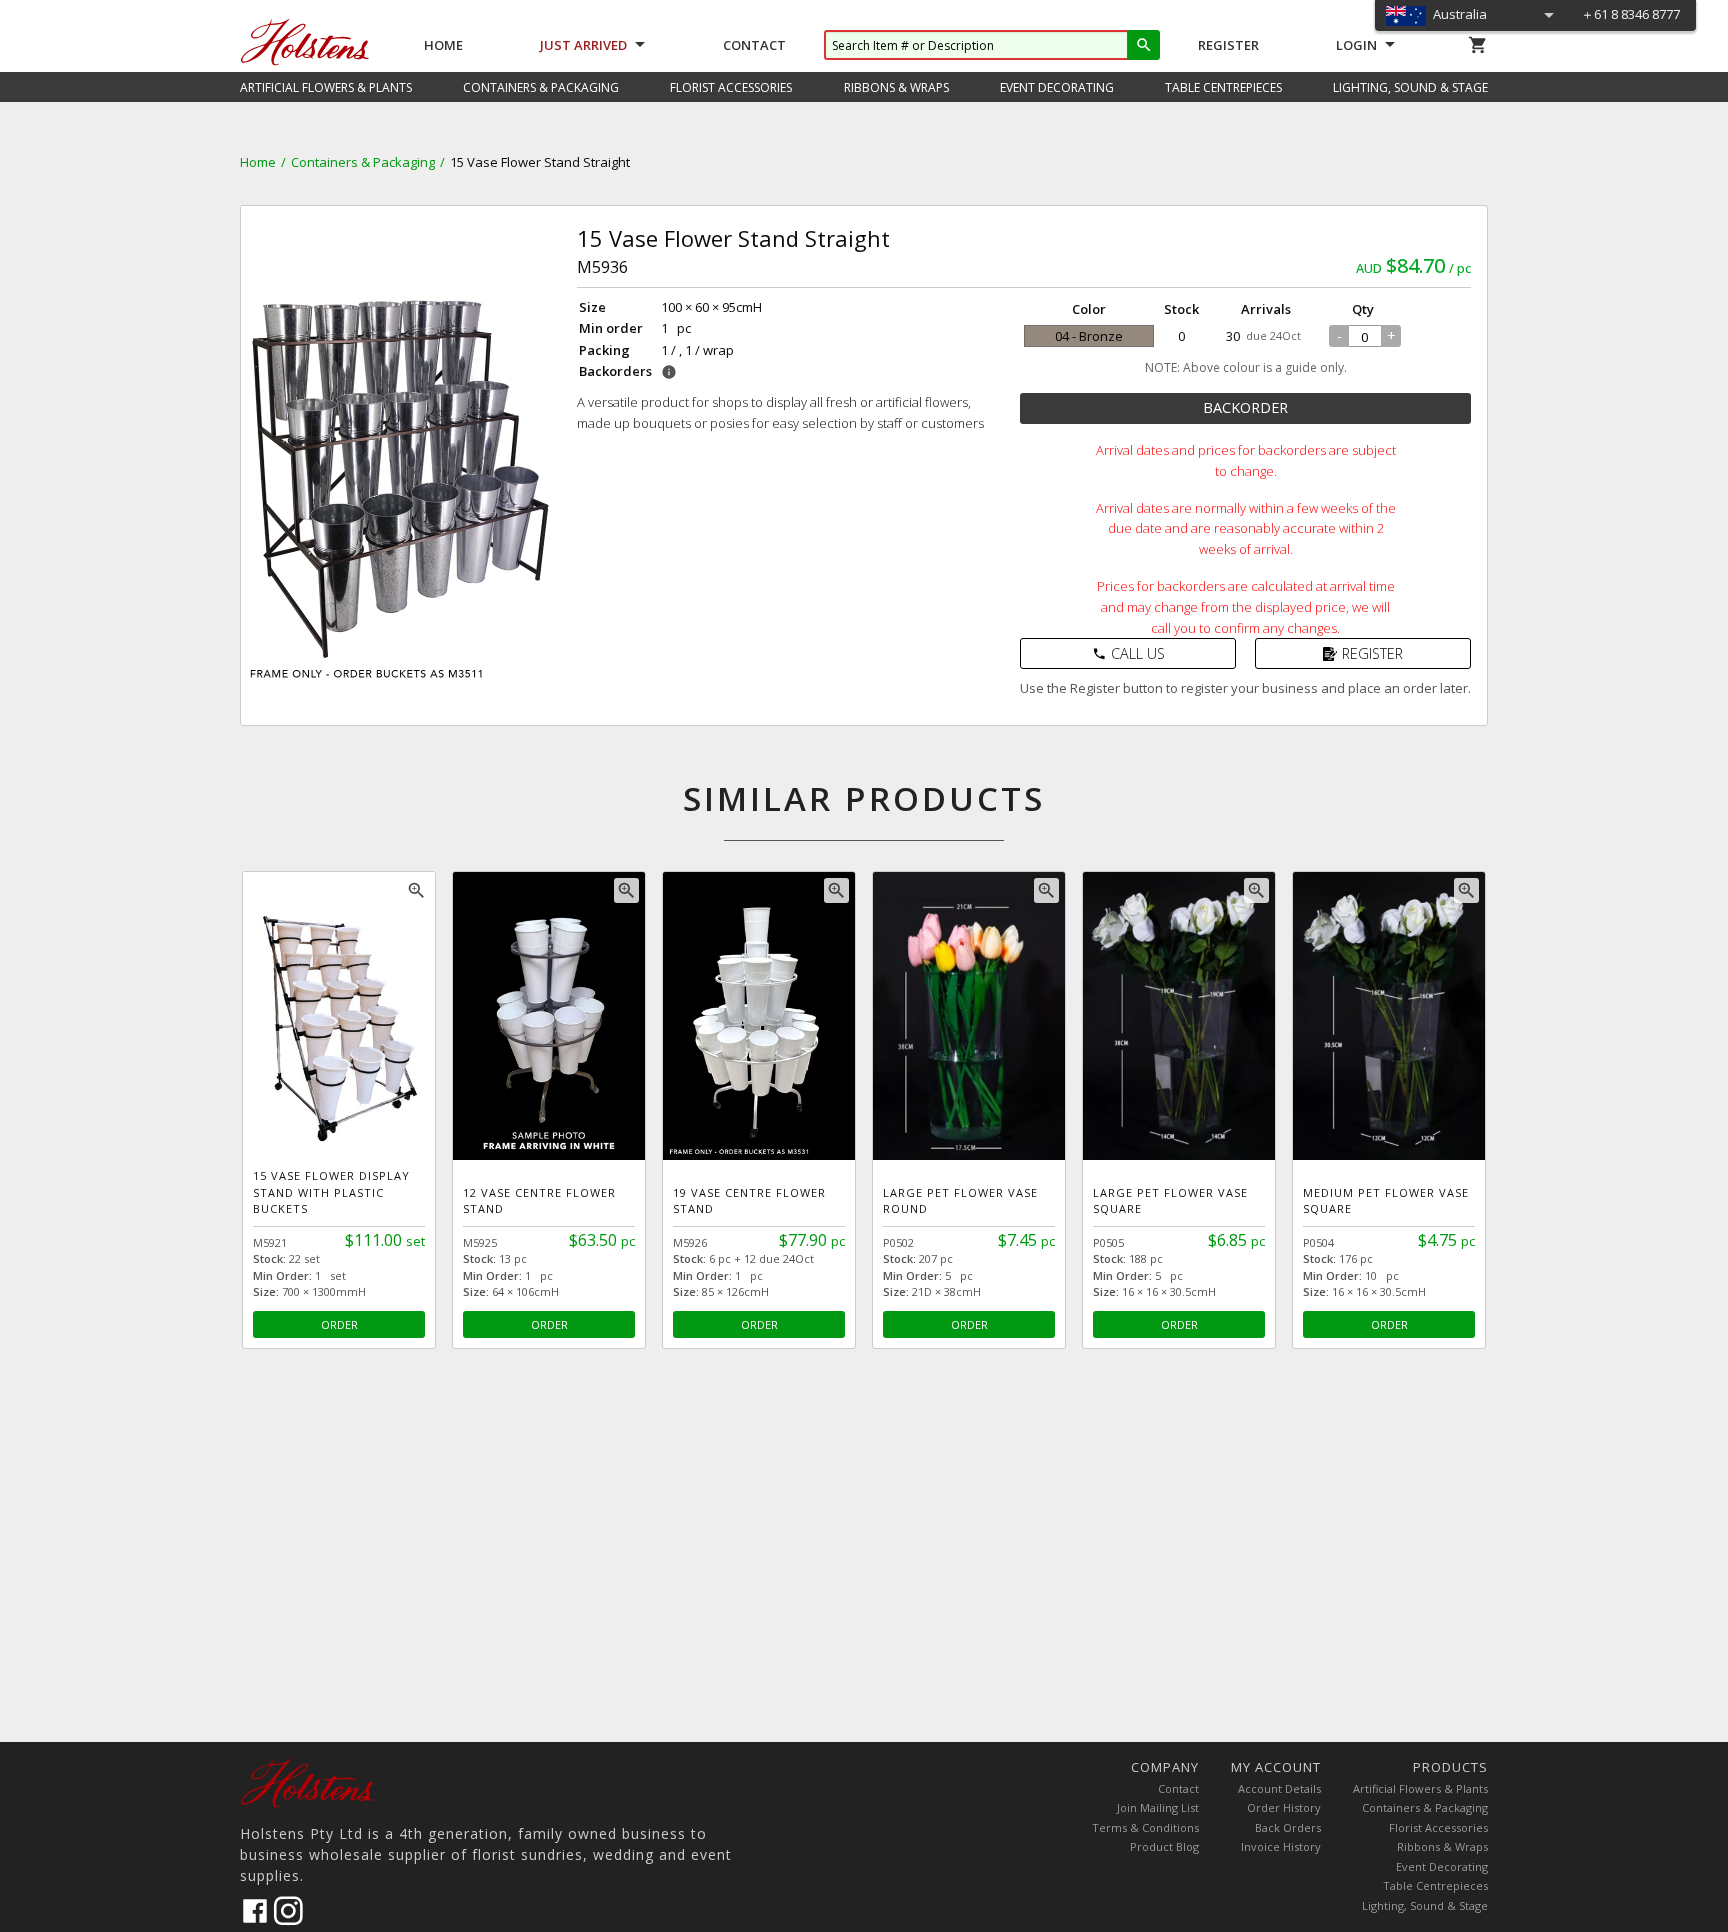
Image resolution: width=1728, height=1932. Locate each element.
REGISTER (1372, 653)
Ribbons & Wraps (1442, 1846)
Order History (1284, 1807)
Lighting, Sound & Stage (1425, 1905)
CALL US (1128, 653)
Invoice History (1281, 1846)
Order (339, 1324)
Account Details (1279, 1788)
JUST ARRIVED (583, 45)
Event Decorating (1442, 1866)
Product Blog (1164, 1846)
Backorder (1245, 407)
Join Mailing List (1158, 1807)
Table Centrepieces (1435, 1885)
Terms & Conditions (1145, 1827)
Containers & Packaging (363, 162)
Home (443, 45)
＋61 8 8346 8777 (1630, 14)
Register (1228, 45)
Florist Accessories (1438, 1827)
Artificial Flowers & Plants (1420, 1788)
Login (1356, 45)
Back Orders (1288, 1827)
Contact (754, 45)
